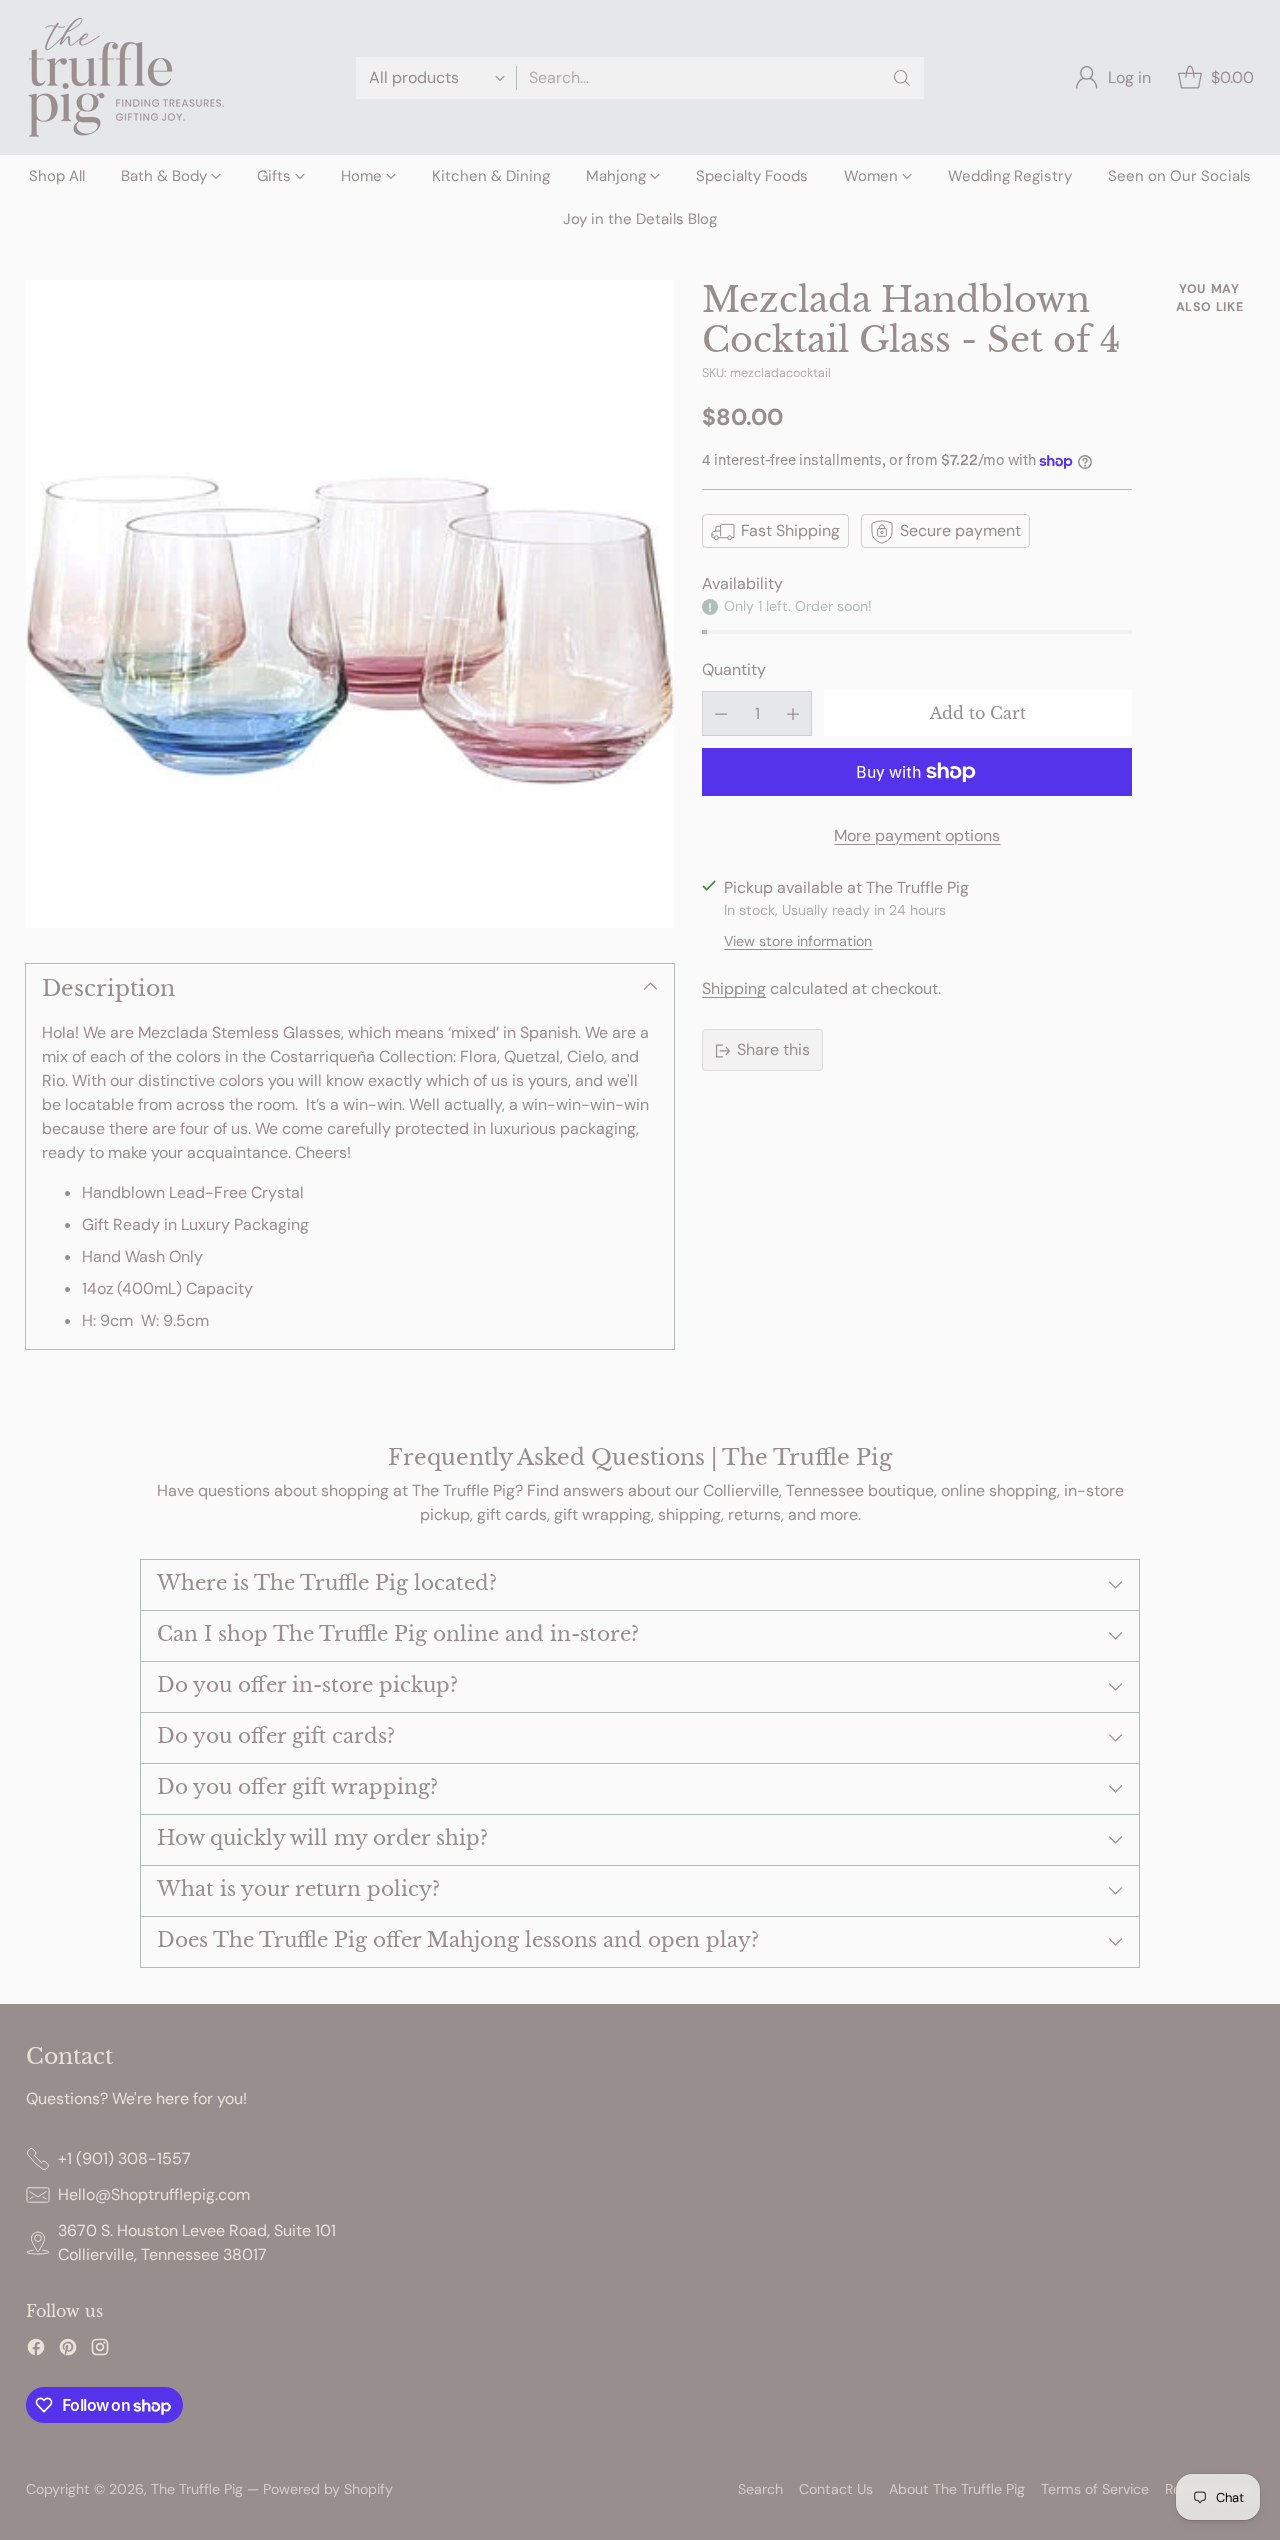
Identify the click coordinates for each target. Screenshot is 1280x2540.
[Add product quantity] (793, 713)
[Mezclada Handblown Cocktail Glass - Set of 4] (350, 604)
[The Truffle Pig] (126, 77)
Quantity (734, 669)
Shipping (734, 989)
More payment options (917, 835)
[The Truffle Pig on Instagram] (100, 2350)
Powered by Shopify (328, 2489)
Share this (773, 1050)
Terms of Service (1095, 2489)
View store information (798, 942)
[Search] (902, 78)
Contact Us (836, 2489)
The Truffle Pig (197, 2489)
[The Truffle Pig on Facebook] (36, 2350)
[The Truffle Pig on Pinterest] (68, 2350)
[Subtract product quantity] (721, 713)
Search (760, 2489)
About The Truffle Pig (957, 2489)
